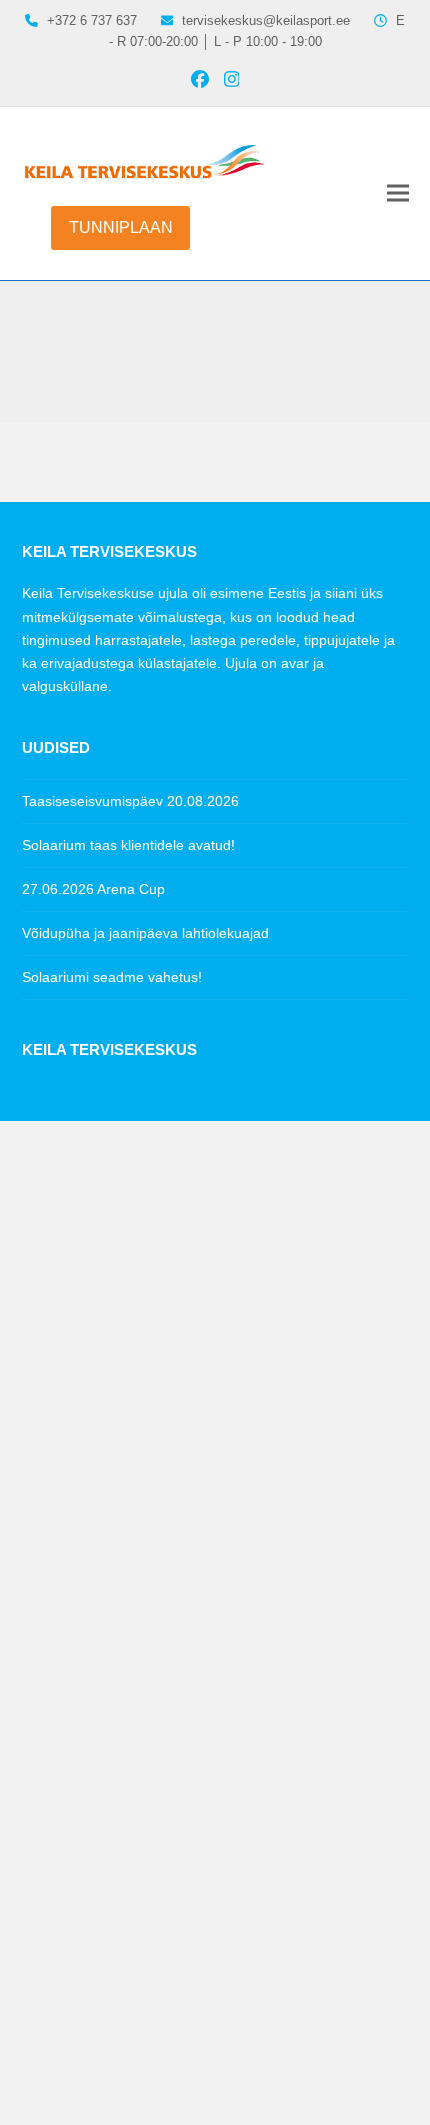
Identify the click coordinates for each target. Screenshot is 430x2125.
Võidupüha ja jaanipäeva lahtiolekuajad (145, 933)
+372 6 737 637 (99, 1125)
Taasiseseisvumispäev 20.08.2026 (130, 801)
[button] (398, 193)
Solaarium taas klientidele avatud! (128, 845)
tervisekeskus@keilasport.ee (266, 20)
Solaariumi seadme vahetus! (112, 977)
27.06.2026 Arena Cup (93, 889)
